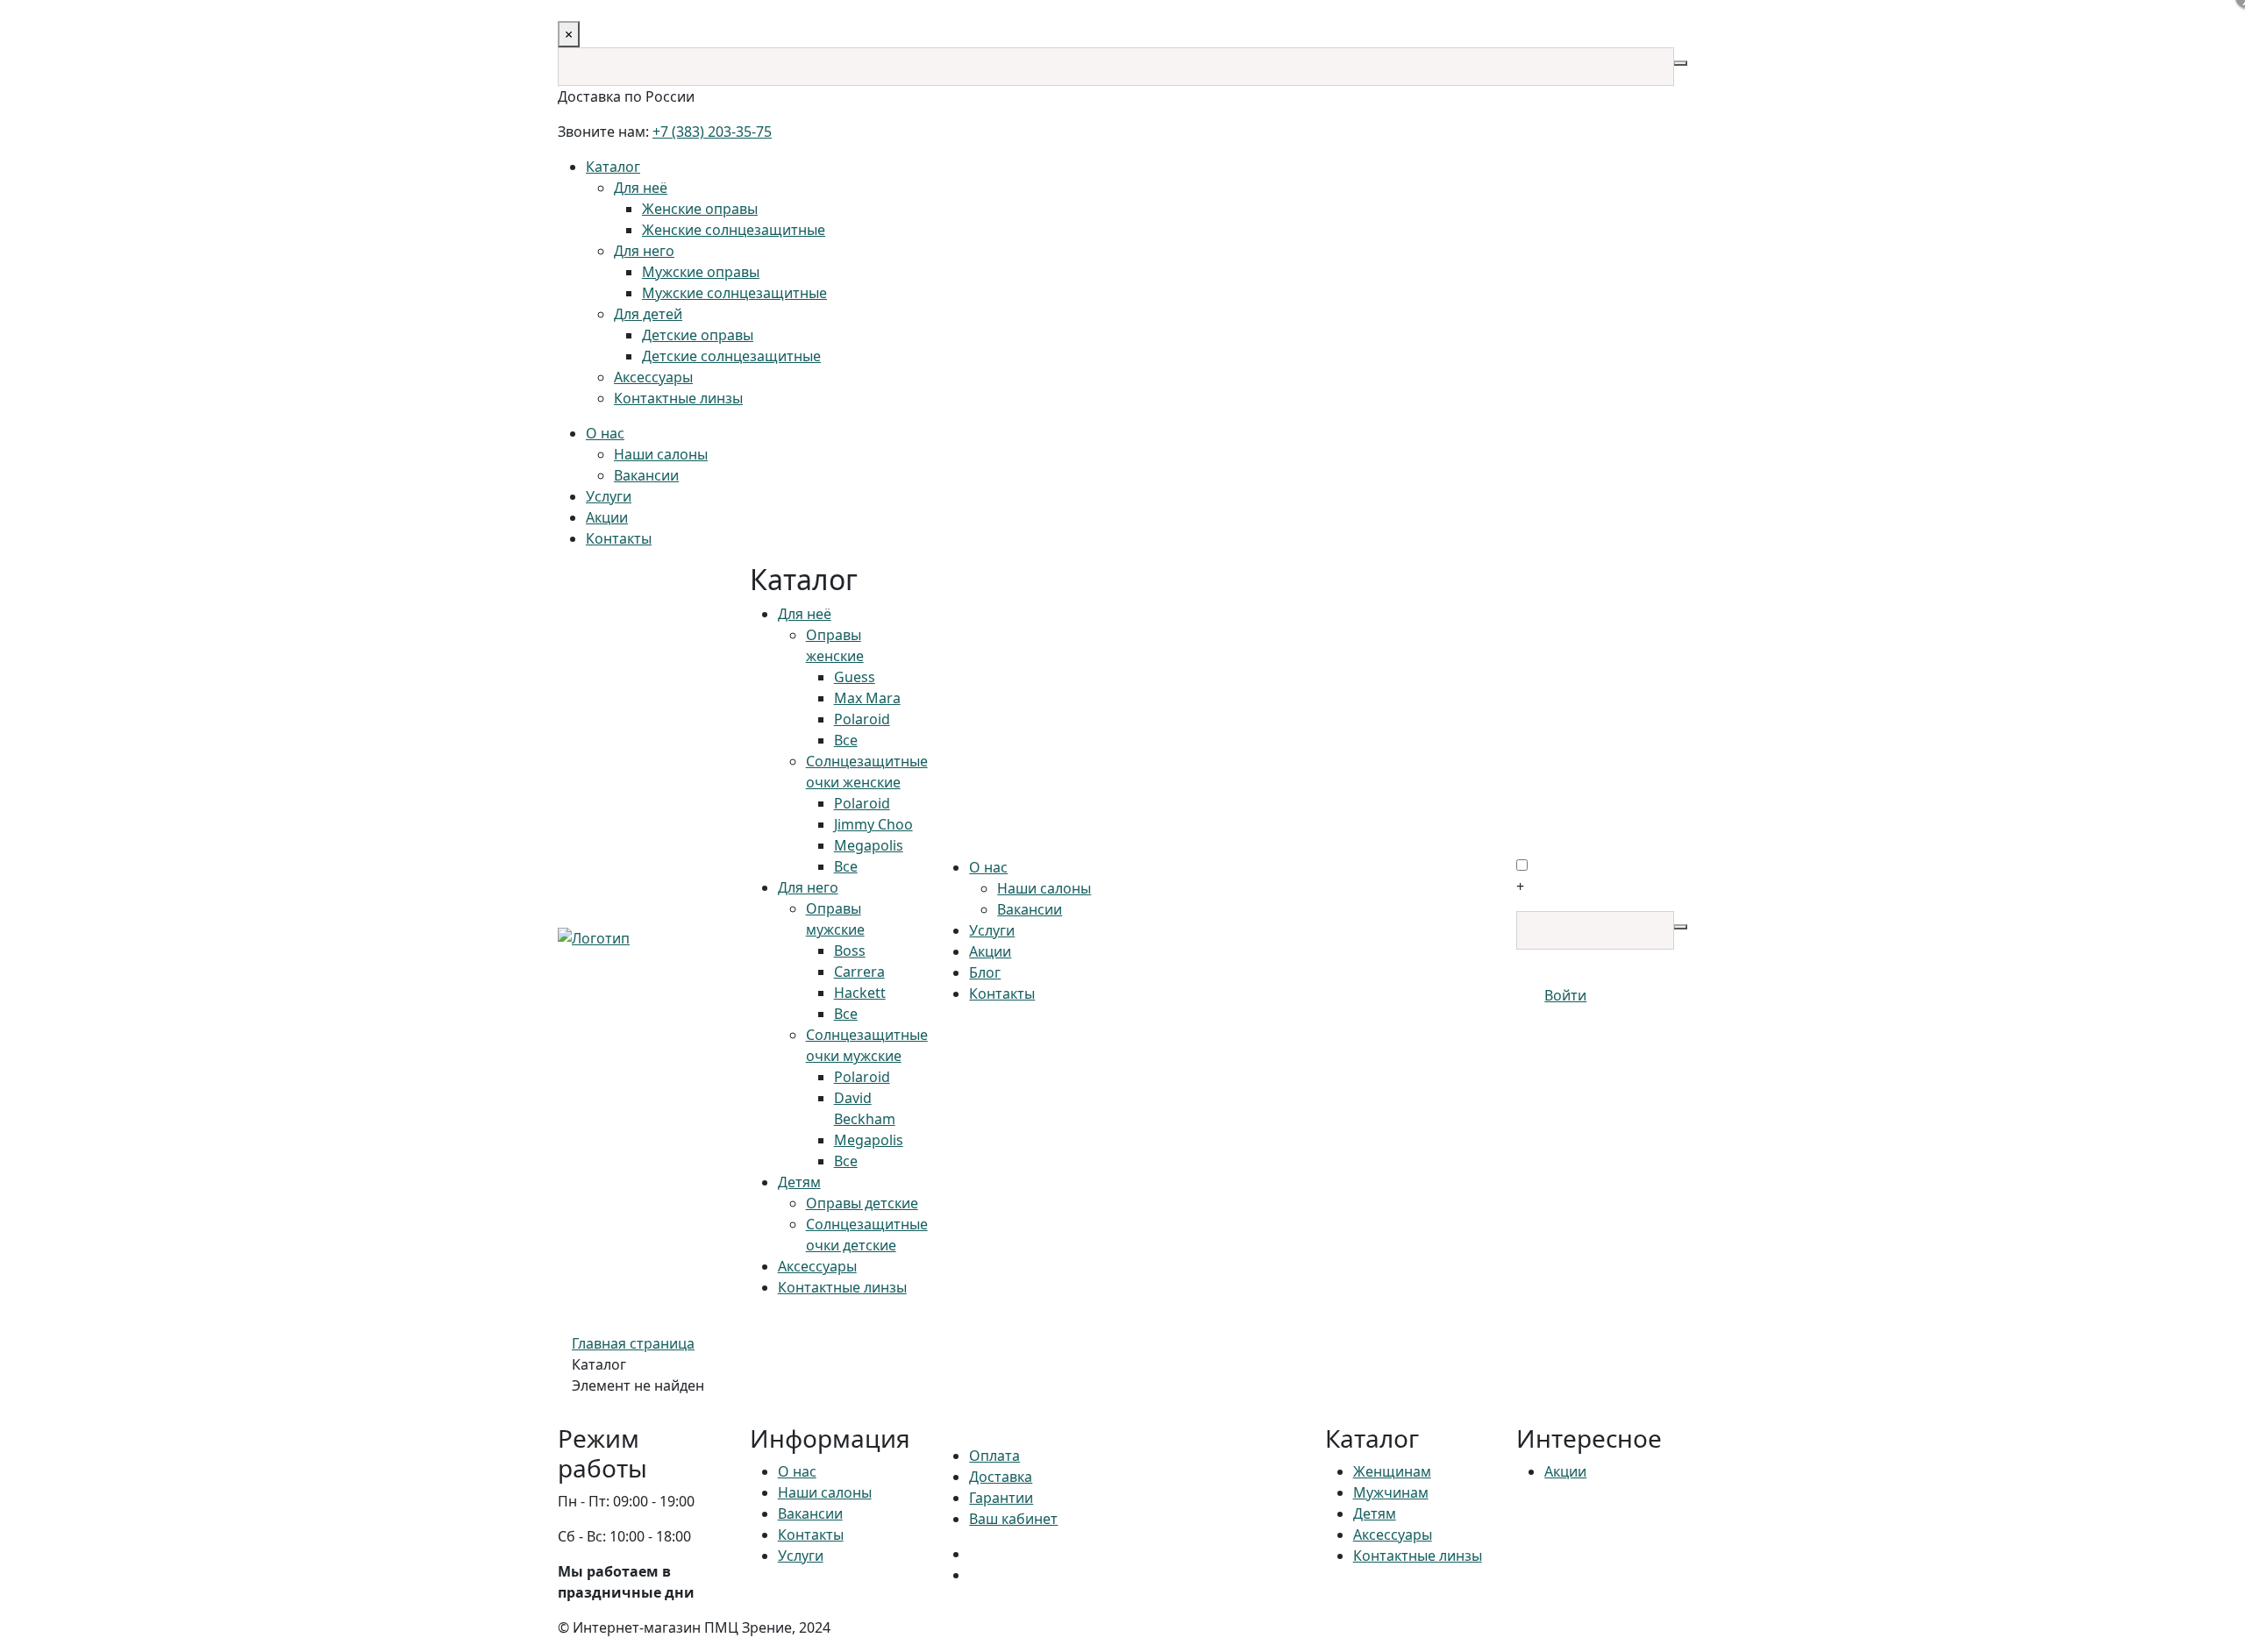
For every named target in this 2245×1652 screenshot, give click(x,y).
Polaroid (862, 719)
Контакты (619, 538)
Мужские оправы (701, 272)
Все (846, 740)
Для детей (648, 314)
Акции (607, 517)
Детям (799, 1182)
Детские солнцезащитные (731, 356)
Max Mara (867, 698)
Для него (644, 251)
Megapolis (869, 845)
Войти (1565, 995)
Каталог (613, 167)
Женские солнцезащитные (734, 230)
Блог (985, 972)
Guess (855, 677)
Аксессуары (653, 377)
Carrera (859, 972)
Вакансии (646, 475)
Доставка (1001, 1477)
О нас (605, 433)
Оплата (994, 1456)
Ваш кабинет (1013, 1519)
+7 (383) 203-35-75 (712, 132)
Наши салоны (661, 454)
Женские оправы (700, 209)
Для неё (641, 188)
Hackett (860, 993)
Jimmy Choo (873, 824)
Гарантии (1001, 1498)
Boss (850, 951)
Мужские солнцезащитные (734, 293)
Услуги (609, 496)
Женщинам (1392, 1471)
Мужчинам (1391, 1492)
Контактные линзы (678, 398)
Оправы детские (862, 1203)
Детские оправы (698, 335)
